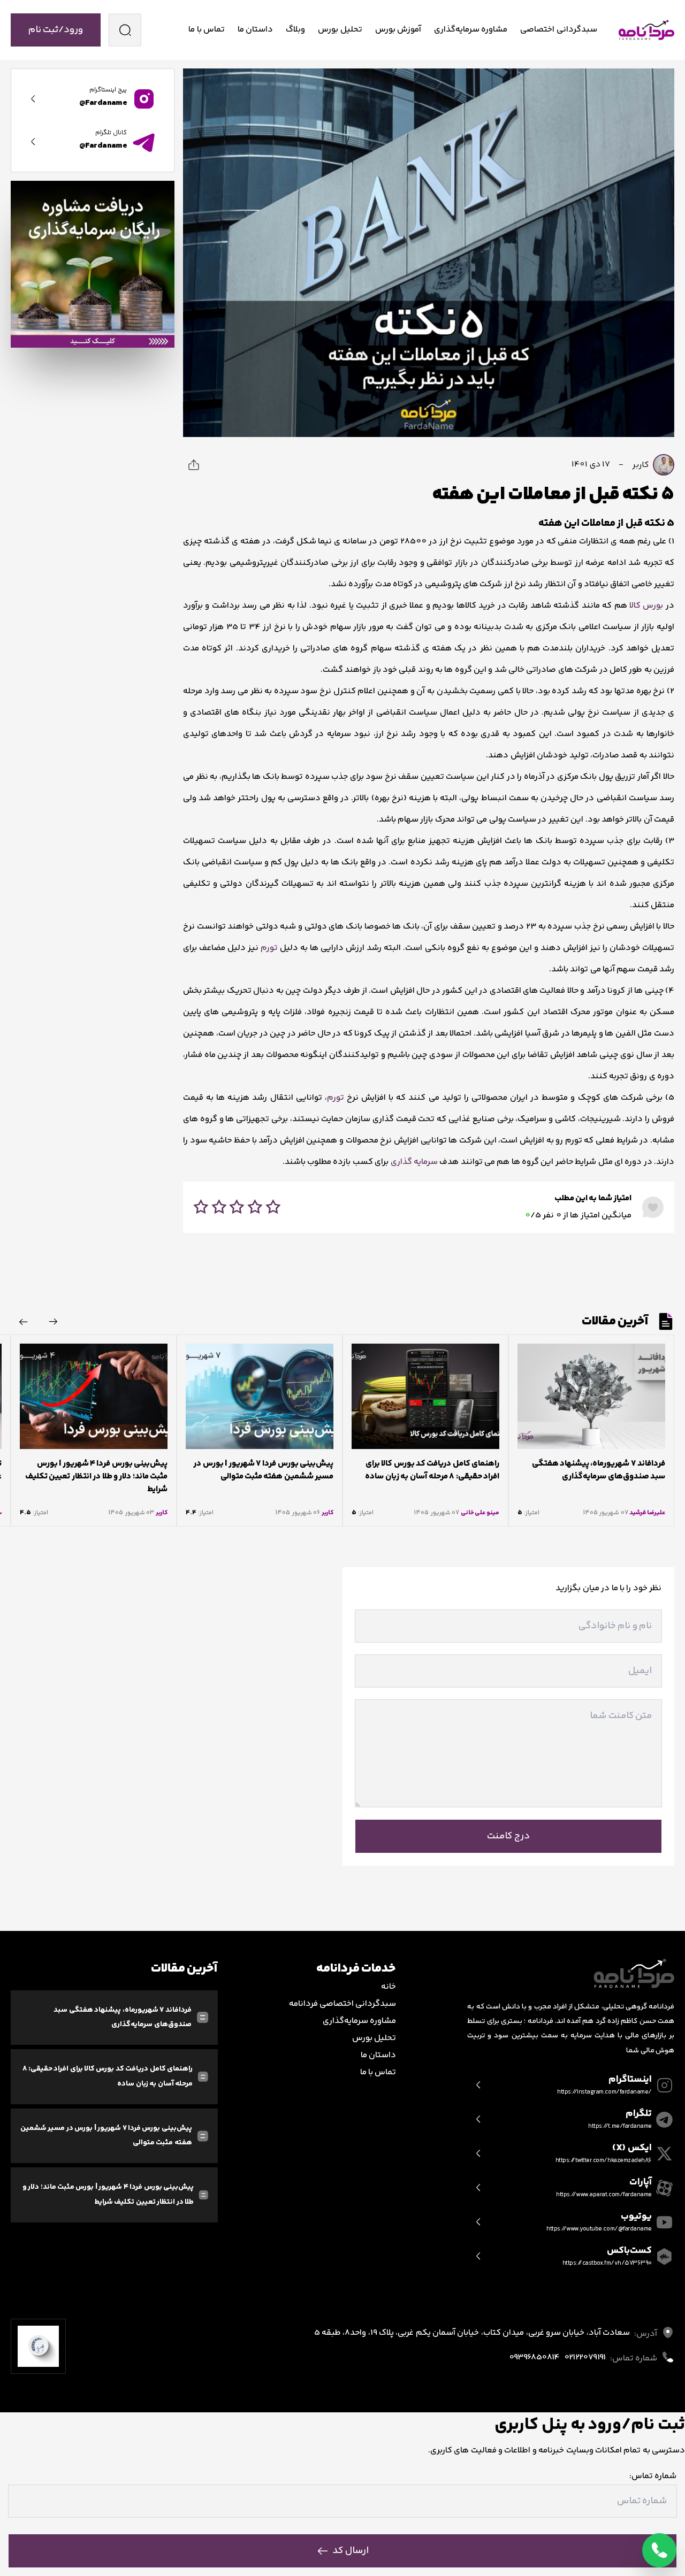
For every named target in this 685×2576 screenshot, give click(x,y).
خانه (389, 1987)
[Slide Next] (24, 1322)
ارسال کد (351, 2551)
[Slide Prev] (54, 1322)
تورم (269, 948)
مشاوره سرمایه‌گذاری (471, 30)
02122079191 (585, 2357)
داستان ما (255, 30)
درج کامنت (508, 1836)
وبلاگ (295, 30)
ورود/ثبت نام (56, 30)
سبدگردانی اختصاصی (558, 30)
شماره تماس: (653, 2476)
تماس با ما (207, 30)
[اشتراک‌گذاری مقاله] (194, 465)
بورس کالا (646, 606)
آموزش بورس (398, 30)
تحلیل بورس (340, 30)
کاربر (641, 465)
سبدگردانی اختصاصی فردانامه (343, 2004)
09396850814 (534, 2357)
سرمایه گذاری (414, 1162)
